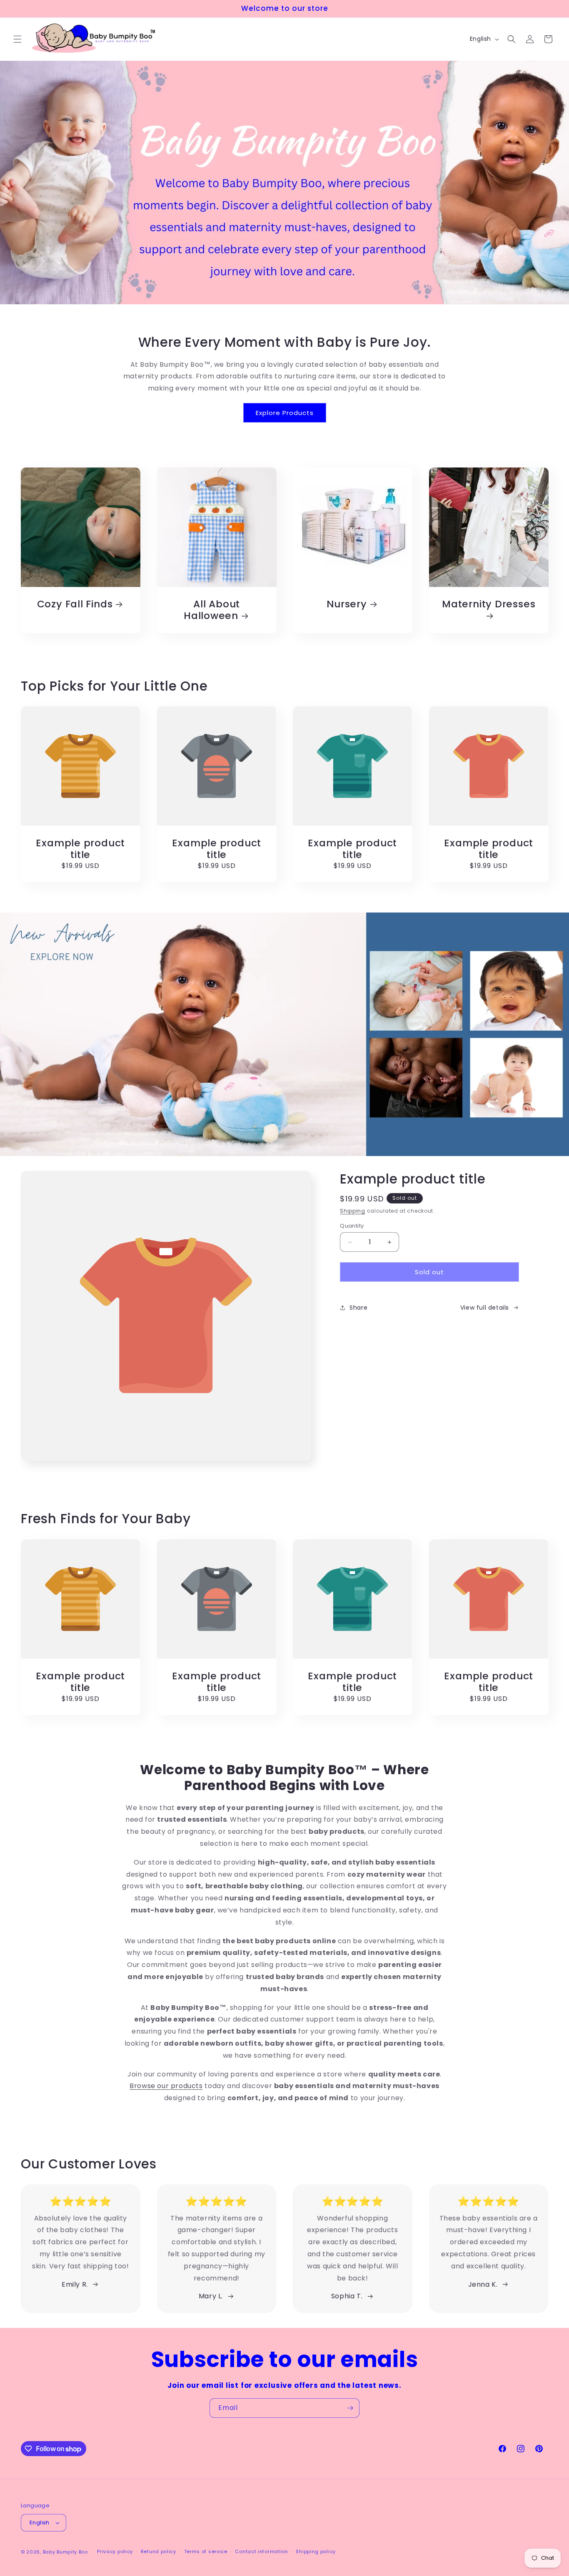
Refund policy (158, 2551)
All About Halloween (211, 610)
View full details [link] (485, 1308)
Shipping (353, 1211)
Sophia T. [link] (347, 2296)
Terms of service (206, 2551)
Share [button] (358, 1308)
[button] (17, 39)
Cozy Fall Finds (75, 604)
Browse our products (166, 2086)
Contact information (261, 2551)
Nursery (347, 604)
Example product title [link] (80, 849)
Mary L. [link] (211, 2296)
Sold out (429, 1272)
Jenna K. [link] (483, 2284)
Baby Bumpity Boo (65, 2552)
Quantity (352, 1226)
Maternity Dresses (489, 604)
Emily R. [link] (75, 2284)
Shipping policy (316, 2551)
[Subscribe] (350, 2408)
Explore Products (285, 413)
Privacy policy (115, 2551)
